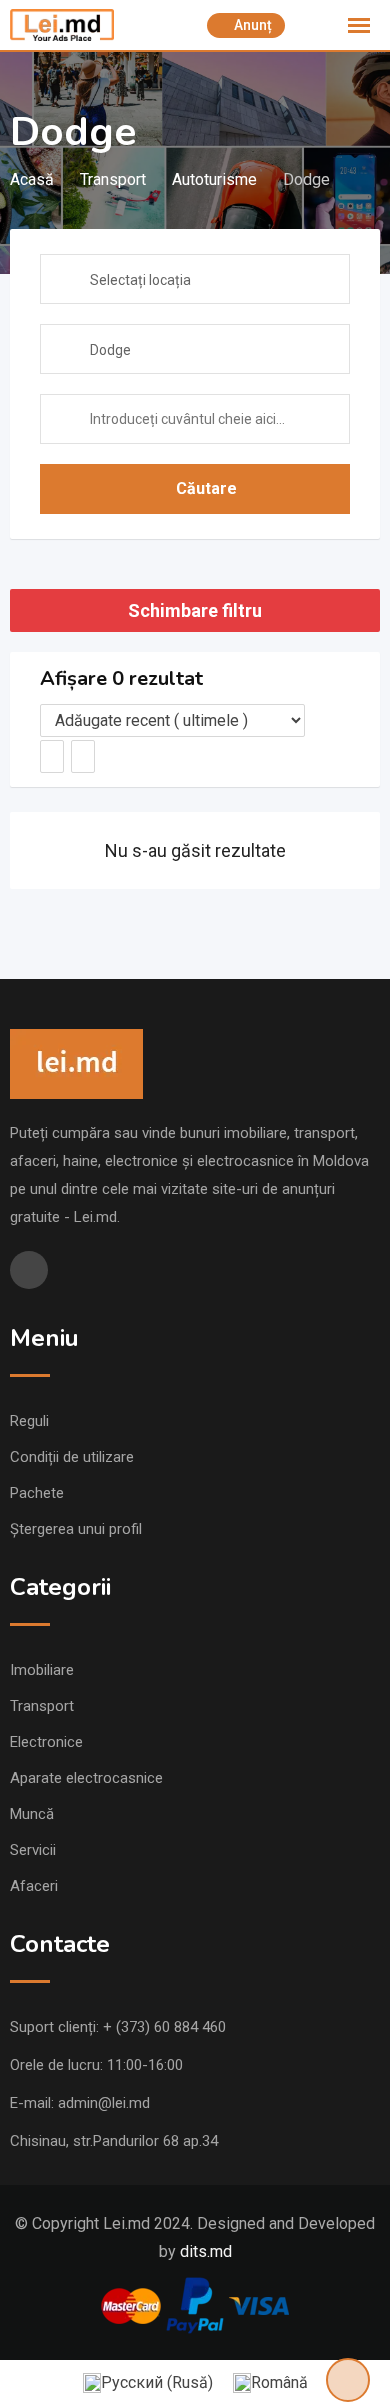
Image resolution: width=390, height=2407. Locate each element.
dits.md (206, 2251)
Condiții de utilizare (72, 1457)
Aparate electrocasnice (86, 1778)
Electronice (46, 1742)
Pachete (37, 1493)
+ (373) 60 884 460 (164, 2027)
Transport (42, 1706)
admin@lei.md (104, 2103)
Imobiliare (42, 1670)
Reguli (29, 1421)
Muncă (32, 1814)
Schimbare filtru (195, 610)
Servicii (33, 1850)
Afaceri (34, 1886)
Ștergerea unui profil (76, 1529)
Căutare (206, 488)
